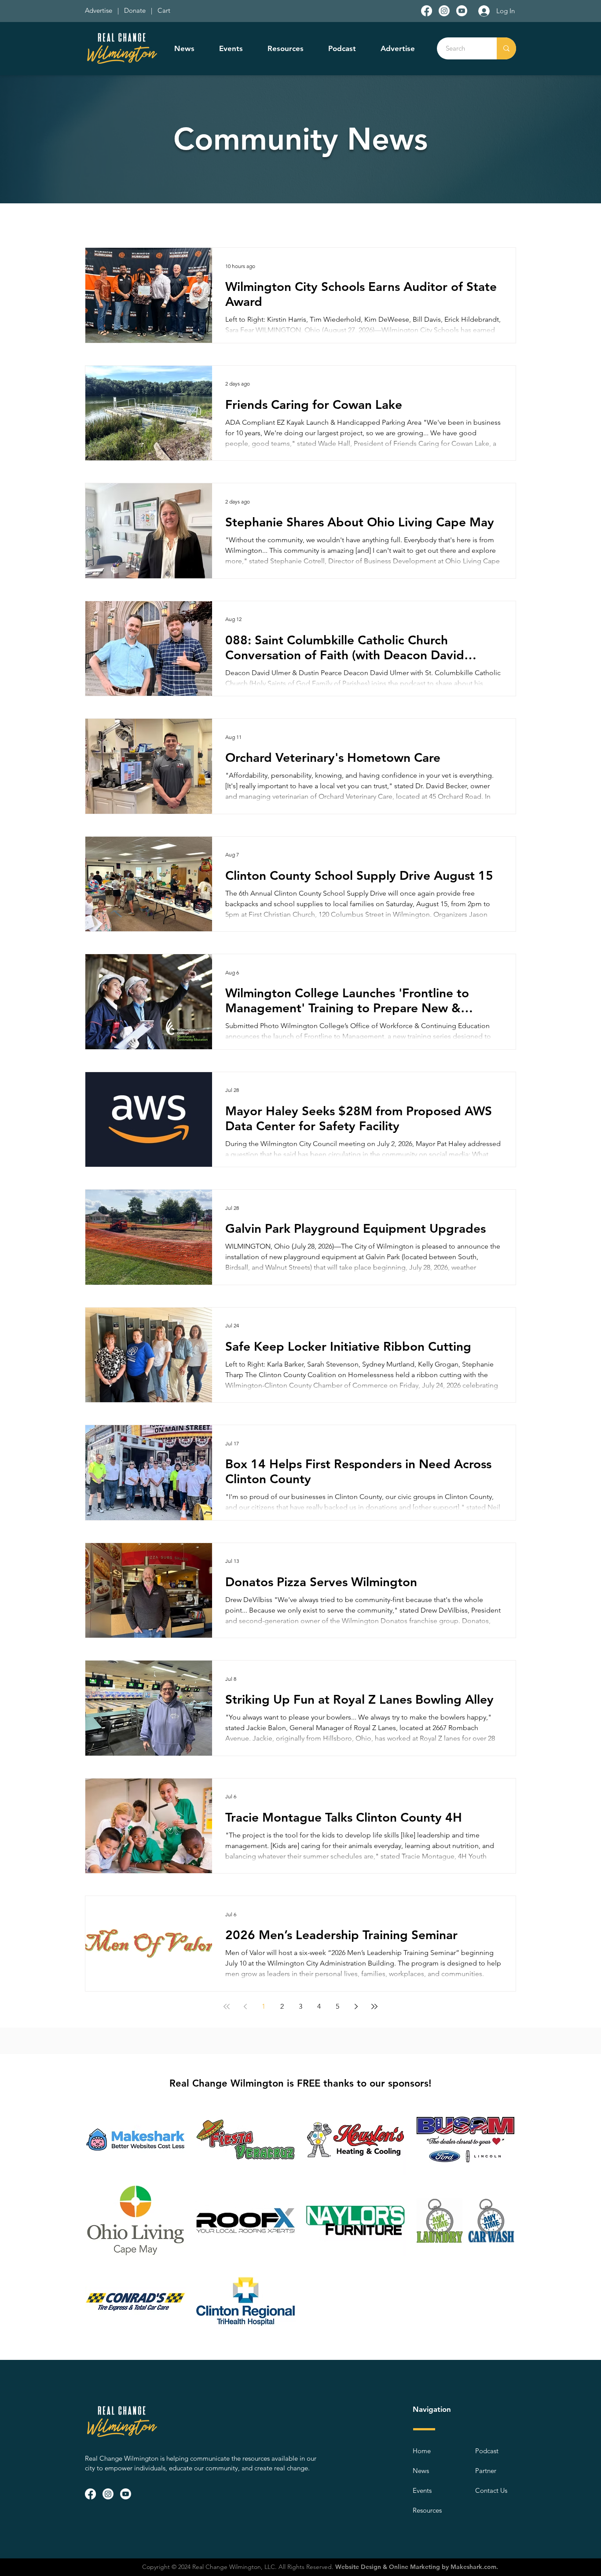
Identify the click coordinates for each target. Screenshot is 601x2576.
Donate (137, 10)
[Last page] (374, 2006)
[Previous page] (245, 2006)
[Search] (506, 48)
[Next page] (356, 2006)
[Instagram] (444, 11)
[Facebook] (427, 11)
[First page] (227, 2006)
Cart (164, 10)
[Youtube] (462, 11)
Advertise (99, 10)
